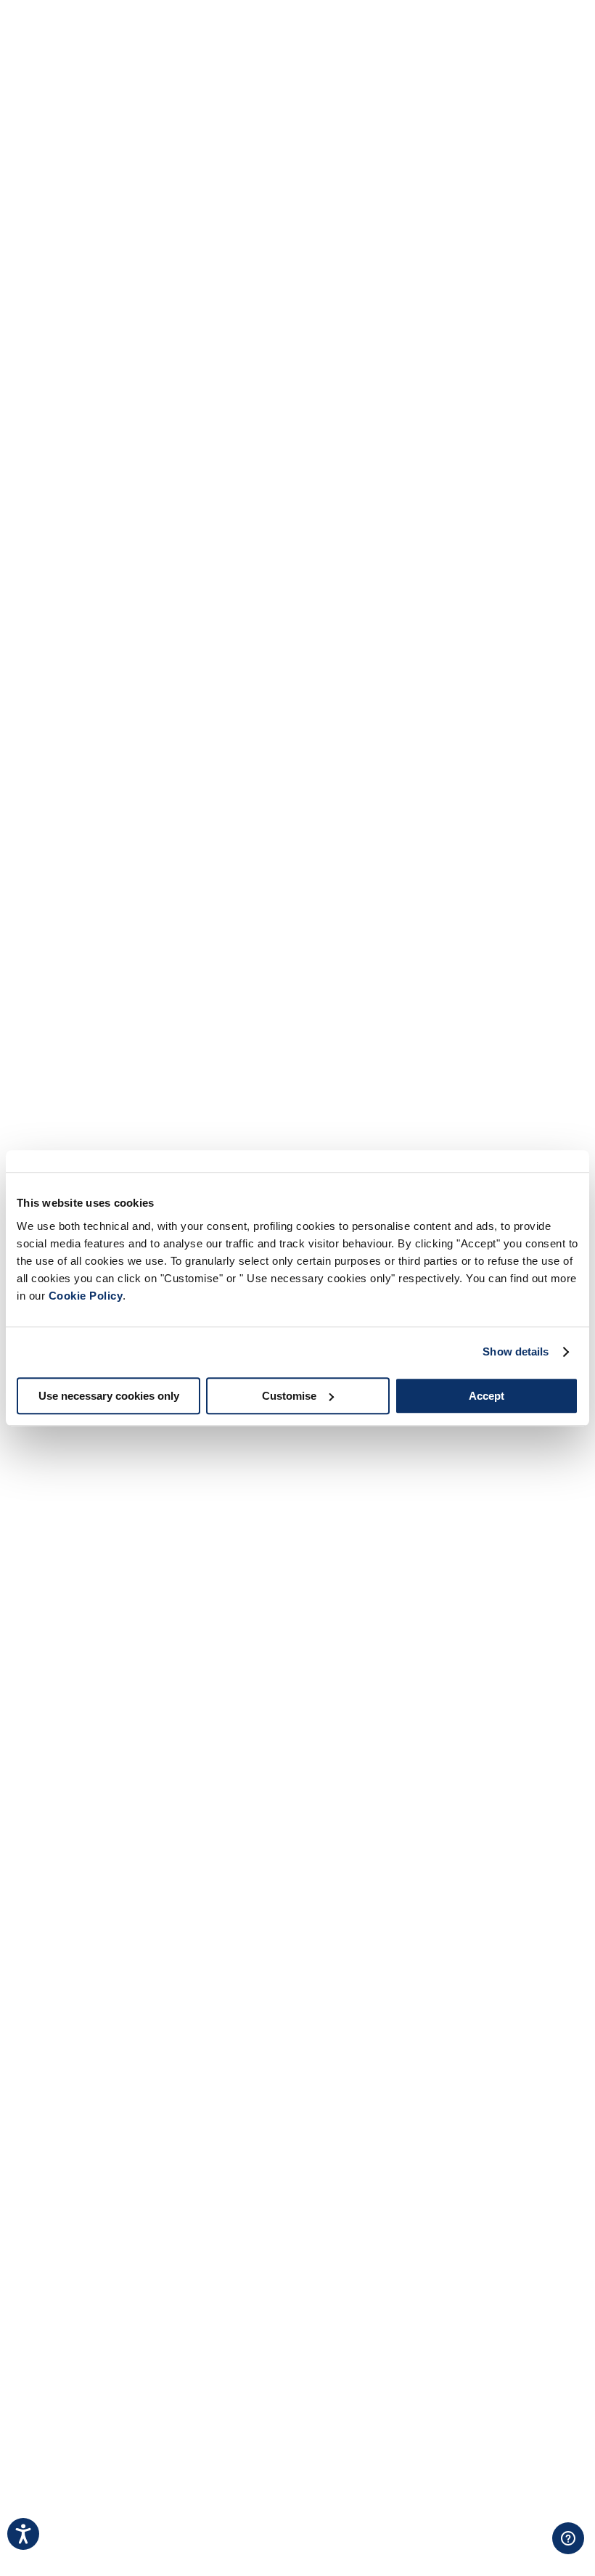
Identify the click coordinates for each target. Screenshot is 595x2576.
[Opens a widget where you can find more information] (523, 2551)
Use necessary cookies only (109, 1396)
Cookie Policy (86, 1296)
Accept (487, 1396)
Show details (516, 1351)
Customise (289, 1396)
